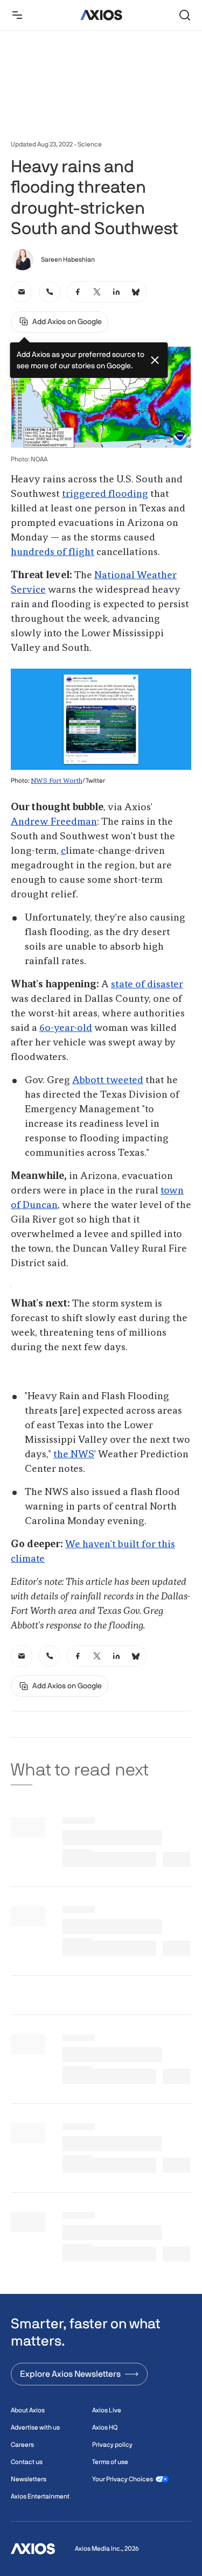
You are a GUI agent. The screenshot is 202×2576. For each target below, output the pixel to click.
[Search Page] (185, 15)
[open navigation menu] (17, 15)
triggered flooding (105, 494)
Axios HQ (105, 2427)
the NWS (74, 1455)
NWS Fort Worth (57, 781)
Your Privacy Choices (123, 2479)
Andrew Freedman (54, 822)
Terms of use (110, 2462)
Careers (22, 2445)
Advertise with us (35, 2427)
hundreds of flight (53, 552)
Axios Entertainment (40, 2496)
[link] (22, 292)
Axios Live (107, 2410)
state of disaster (147, 985)
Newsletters (29, 2479)
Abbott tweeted (108, 1080)
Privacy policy (112, 2445)
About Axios (28, 2410)
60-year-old (66, 1028)
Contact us (27, 2462)
